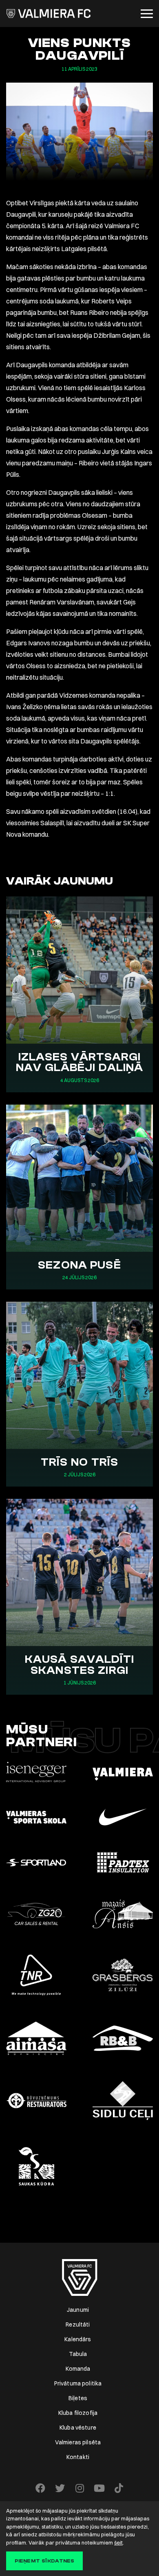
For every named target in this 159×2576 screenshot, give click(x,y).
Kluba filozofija (78, 2413)
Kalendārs (78, 2339)
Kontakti (78, 2457)
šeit (118, 2542)
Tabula (78, 2354)
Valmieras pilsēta (78, 2442)
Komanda (78, 2369)
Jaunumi (78, 2310)
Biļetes (78, 2398)
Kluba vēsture (78, 2428)
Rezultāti (78, 2324)
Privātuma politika (78, 2383)
